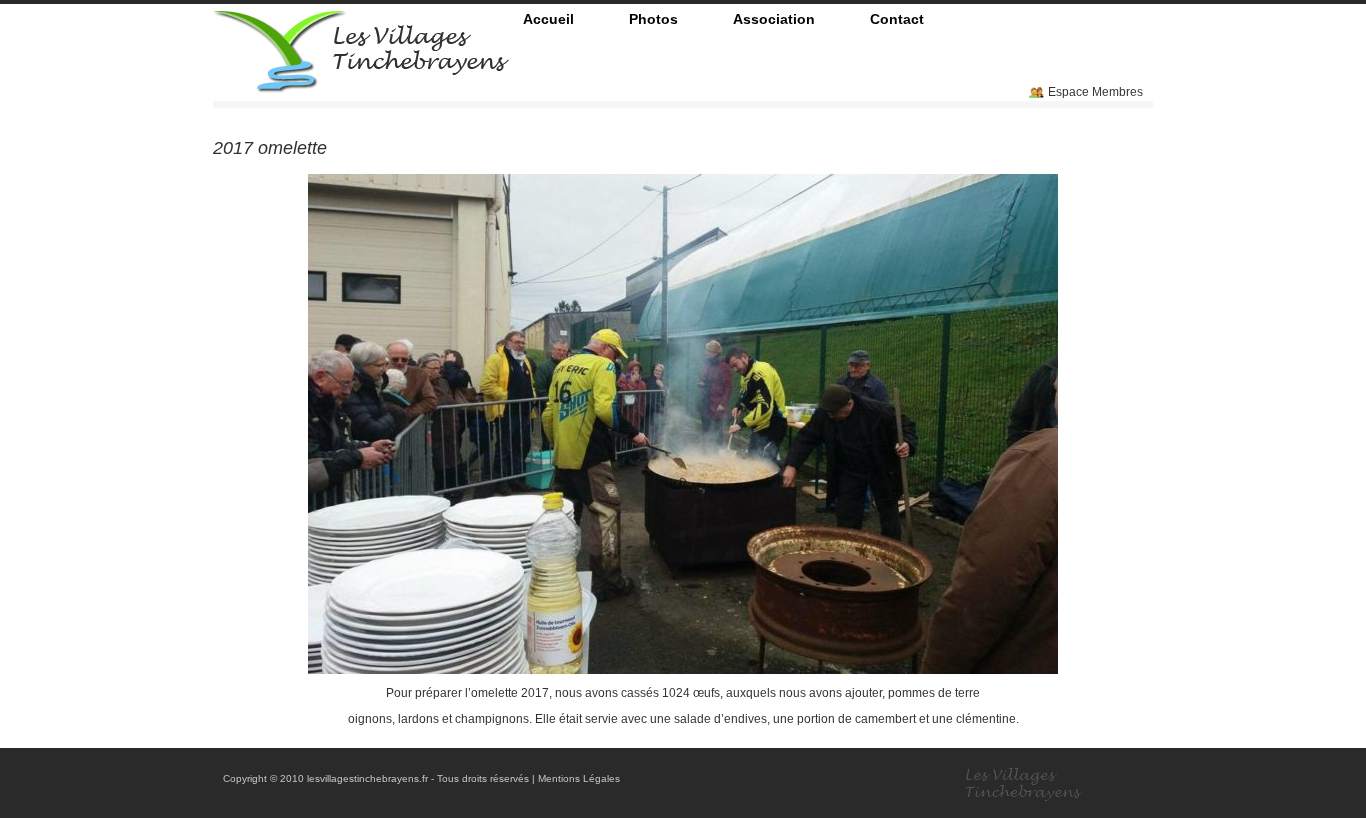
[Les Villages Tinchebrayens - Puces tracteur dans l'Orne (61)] (361, 85)
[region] (683, 424)
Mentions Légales (579, 778)
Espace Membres (1095, 92)
